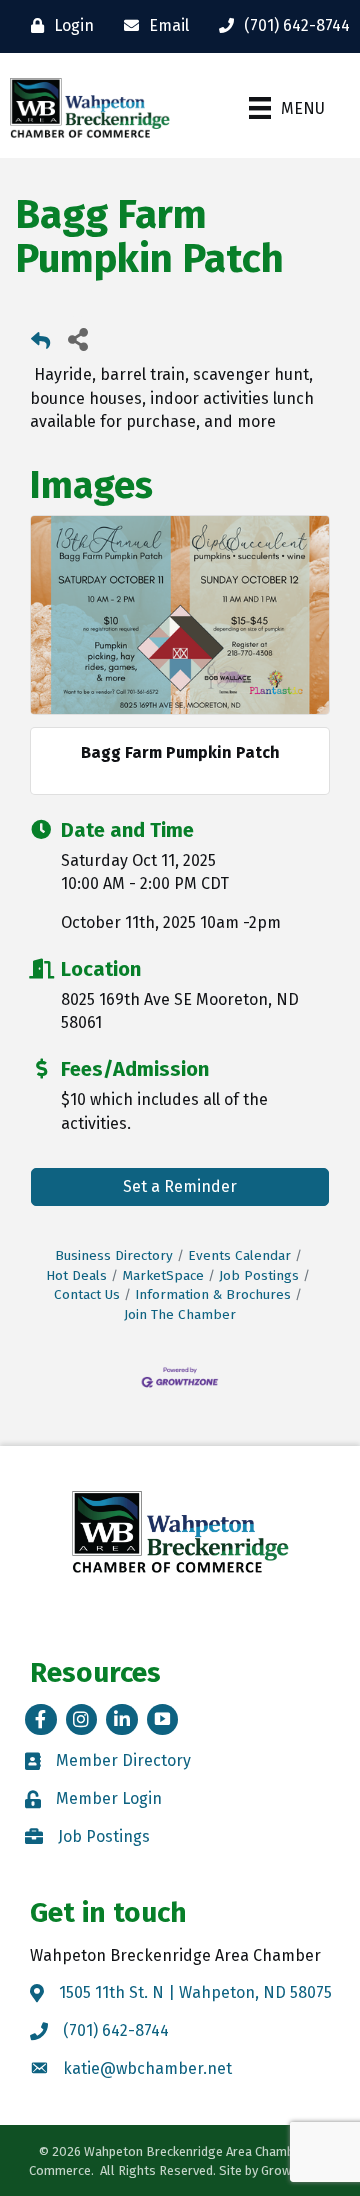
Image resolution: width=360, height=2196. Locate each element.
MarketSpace (163, 1275)
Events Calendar (239, 1255)
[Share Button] (77, 338)
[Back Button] (40, 344)
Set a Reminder (180, 1186)
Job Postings (259, 1275)
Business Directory (114, 1255)
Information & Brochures (213, 1294)
